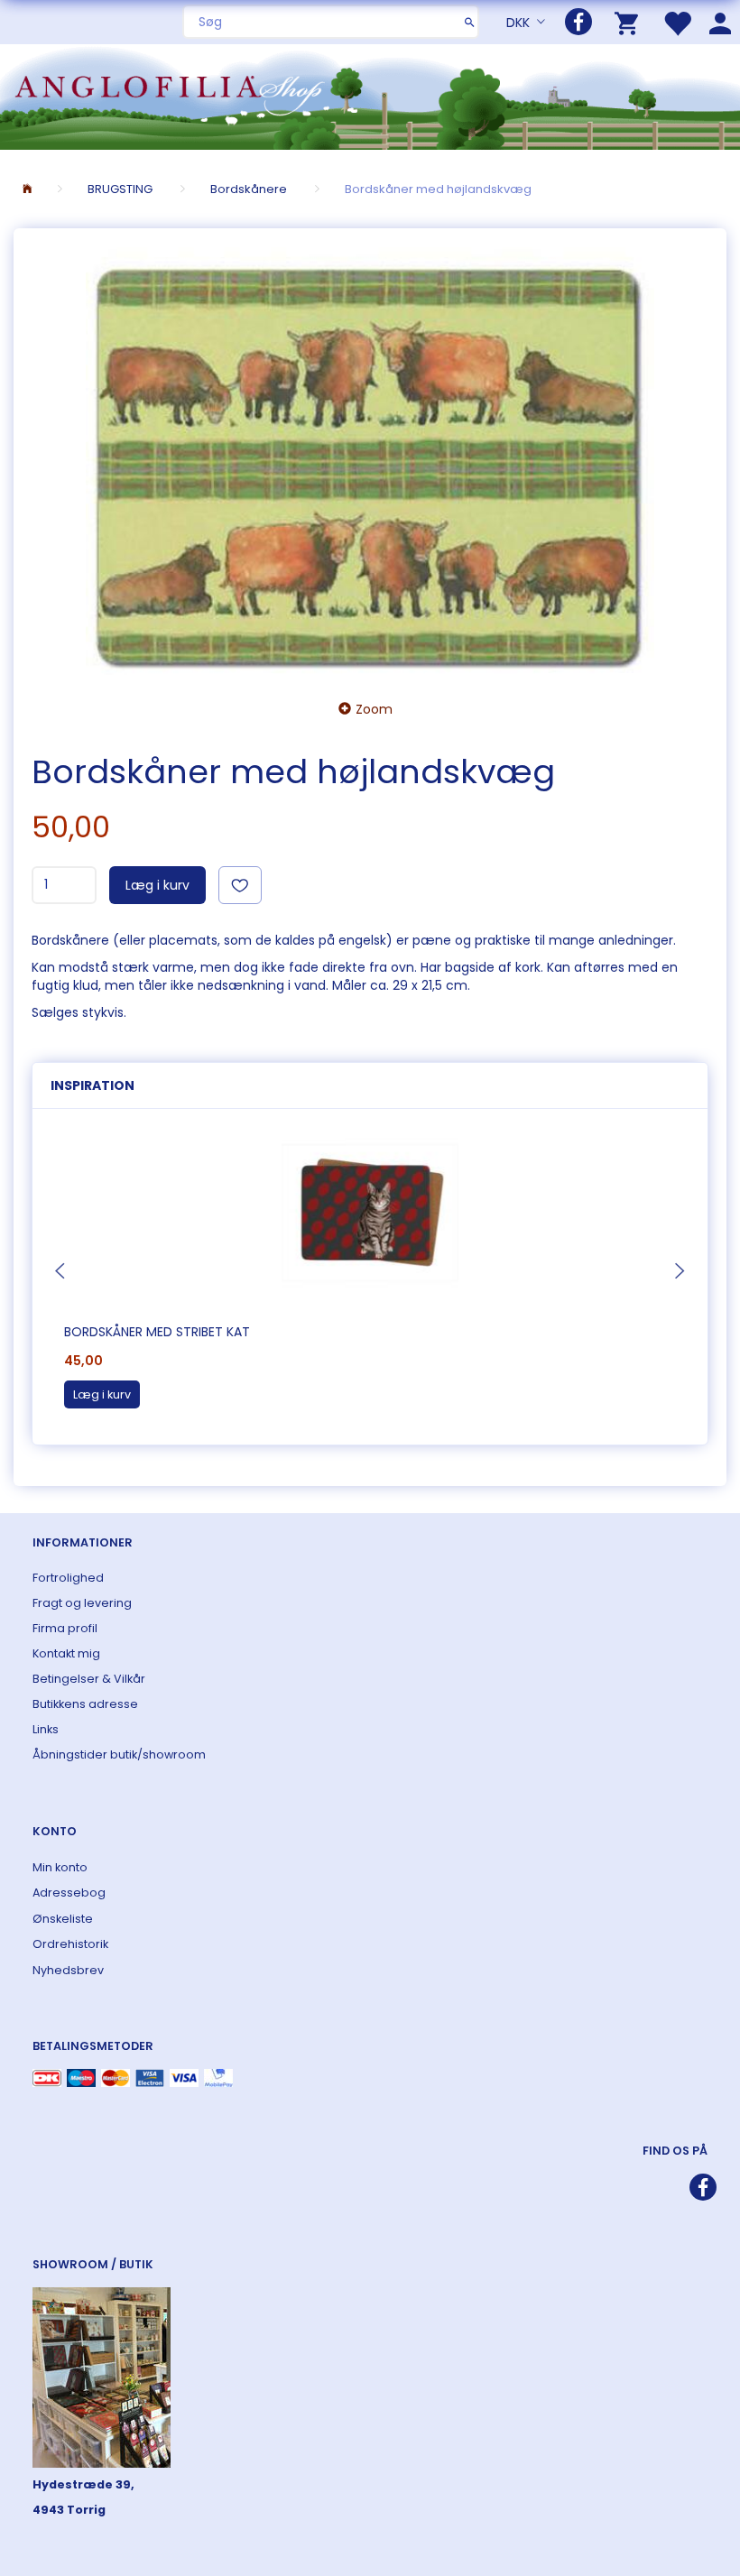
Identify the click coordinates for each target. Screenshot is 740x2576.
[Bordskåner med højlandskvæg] (370, 458)
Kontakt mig (66, 1653)
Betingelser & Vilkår (89, 1679)
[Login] (720, 22)
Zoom (374, 709)
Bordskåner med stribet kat (157, 1332)
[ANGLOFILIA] (370, 95)
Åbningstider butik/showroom (119, 1754)
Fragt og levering (82, 1603)
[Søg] (470, 22)
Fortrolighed (68, 1578)
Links (46, 1729)
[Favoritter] (677, 22)
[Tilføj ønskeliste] (240, 885)
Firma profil (65, 1628)
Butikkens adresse (85, 1704)
